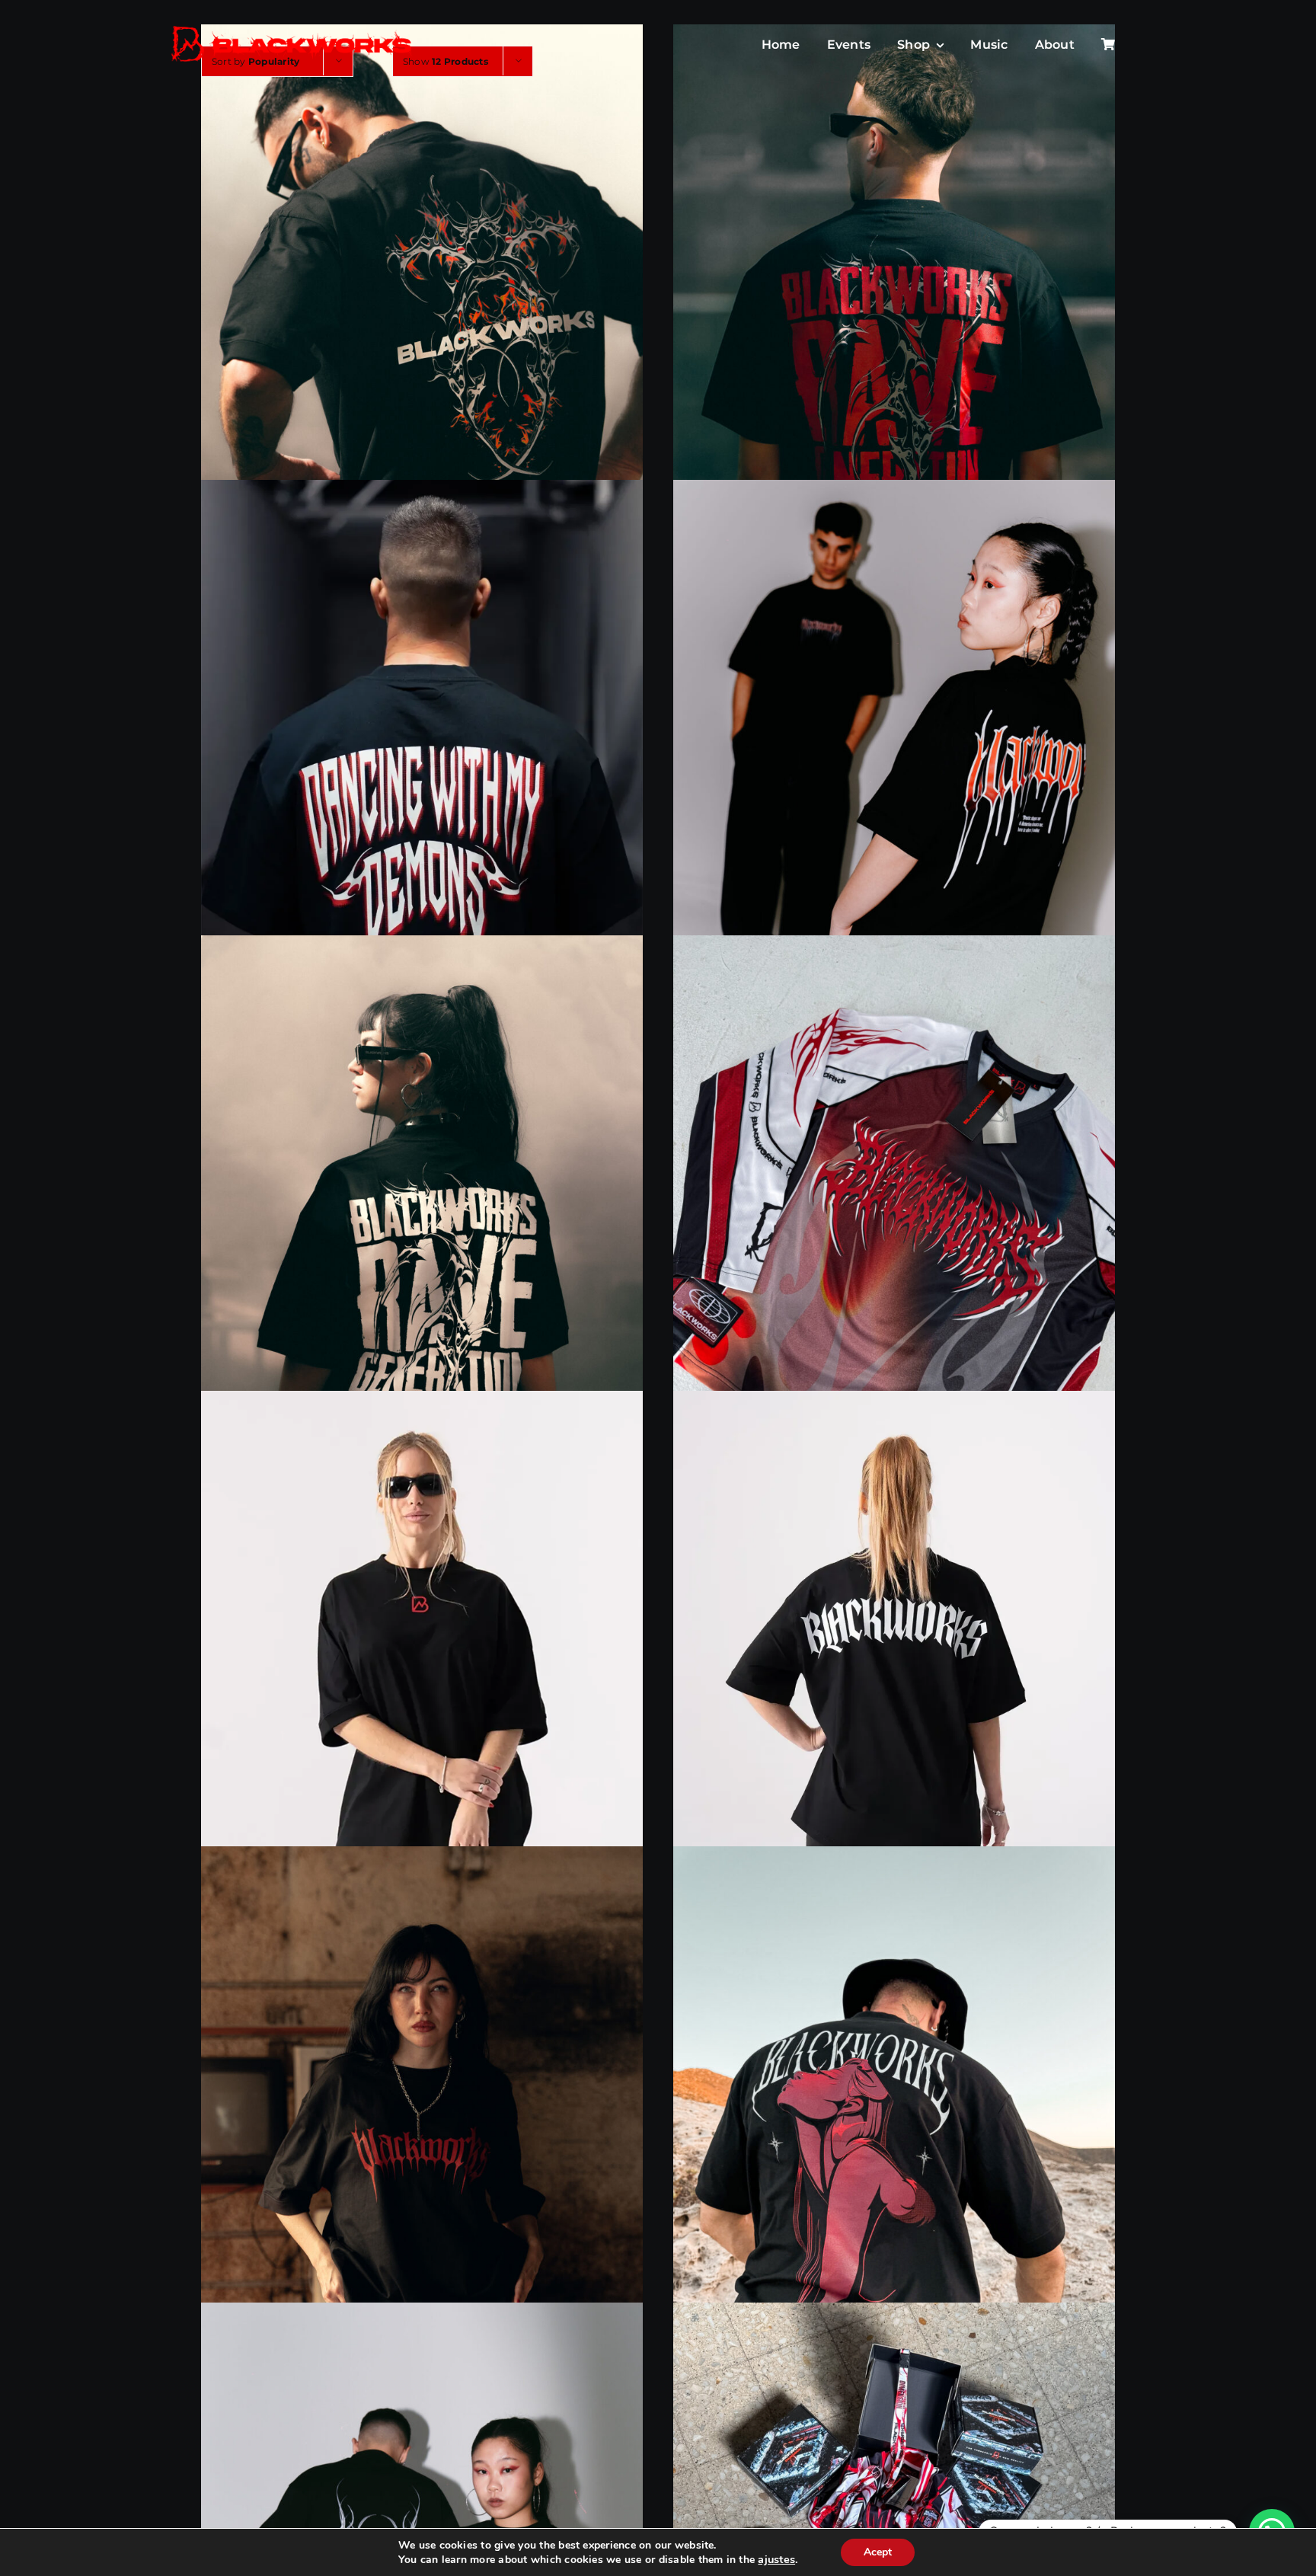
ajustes (776, 2559)
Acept (878, 2552)
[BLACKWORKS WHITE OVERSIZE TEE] (894, 1668)
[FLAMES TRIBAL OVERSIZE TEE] (422, 300)
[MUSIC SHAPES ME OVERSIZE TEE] (894, 756)
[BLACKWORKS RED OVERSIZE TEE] (422, 1668)
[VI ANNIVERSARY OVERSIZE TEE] (422, 2123)
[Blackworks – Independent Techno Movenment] (292, 27)
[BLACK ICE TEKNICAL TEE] (894, 1211)
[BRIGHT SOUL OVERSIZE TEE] (894, 2123)
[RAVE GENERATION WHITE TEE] (422, 1211)
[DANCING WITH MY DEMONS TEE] (422, 756)
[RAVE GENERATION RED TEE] (894, 300)
